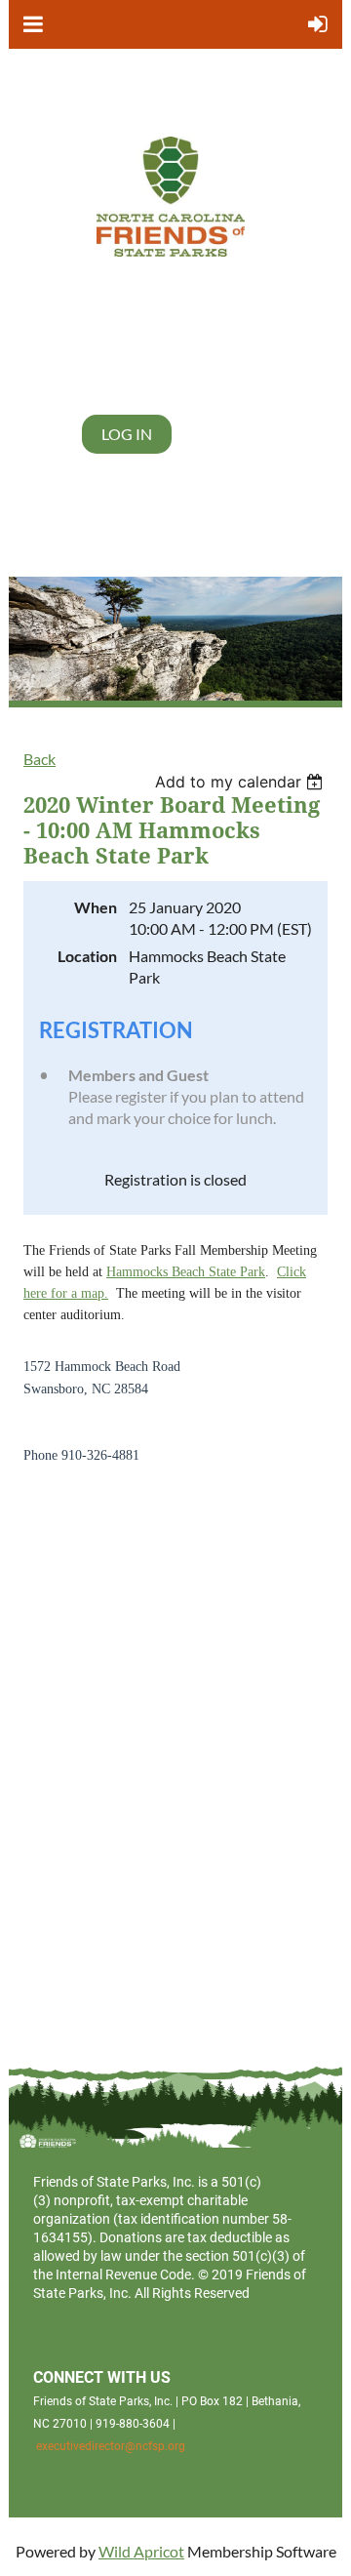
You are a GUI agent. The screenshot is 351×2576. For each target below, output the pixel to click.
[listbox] (241, 782)
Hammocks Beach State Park (186, 1272)
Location (87, 956)
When (96, 907)
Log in (127, 434)
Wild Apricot (141, 2551)
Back (39, 759)
